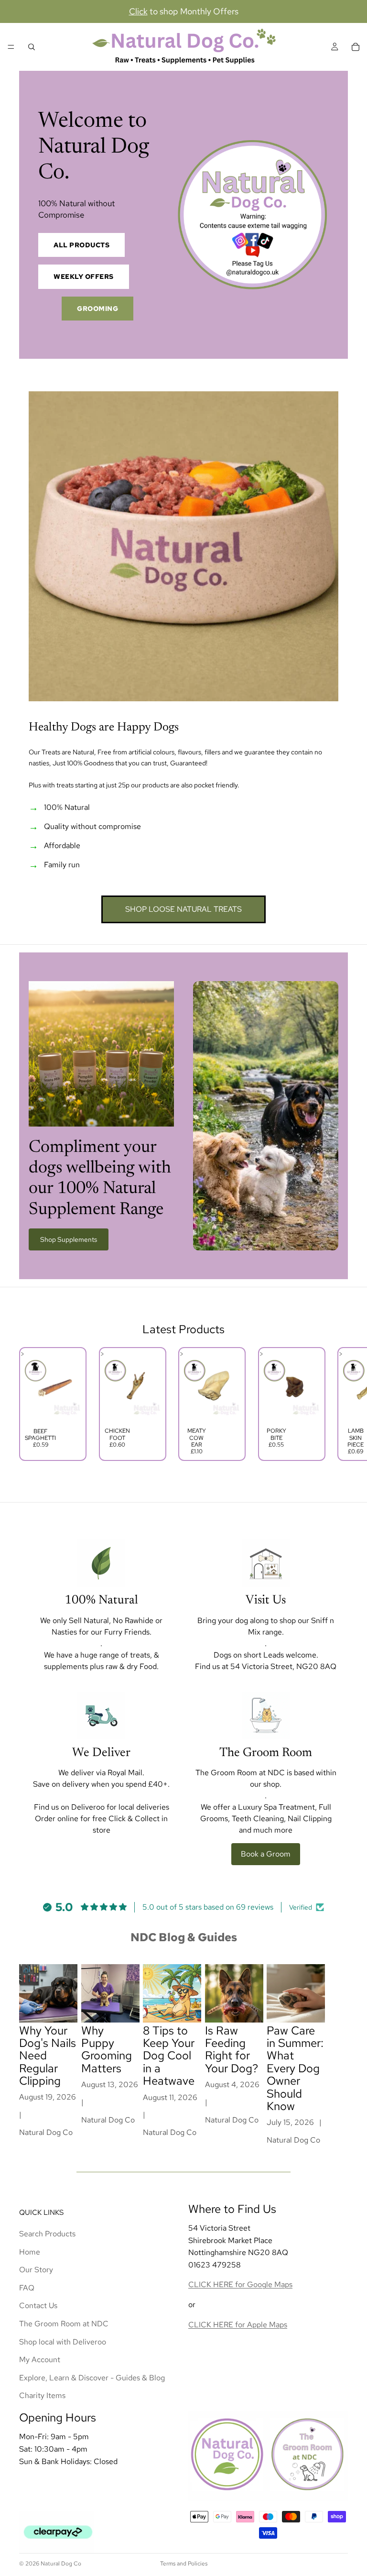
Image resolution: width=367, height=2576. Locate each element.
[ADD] (66, 1408)
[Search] (32, 47)
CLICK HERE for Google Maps (240, 2284)
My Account (40, 2360)
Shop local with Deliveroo (63, 2341)
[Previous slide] (30, 1404)
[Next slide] (337, 1404)
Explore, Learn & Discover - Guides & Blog (92, 2377)
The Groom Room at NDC (64, 2324)
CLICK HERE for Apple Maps (238, 2324)
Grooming (97, 309)
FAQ (27, 2288)
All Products (81, 245)
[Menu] (11, 47)
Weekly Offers (84, 276)
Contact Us (38, 2305)
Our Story (36, 2270)
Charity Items (42, 2395)
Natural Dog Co (61, 2564)
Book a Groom (266, 1854)
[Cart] (356, 47)
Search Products (47, 2234)
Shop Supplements (69, 1239)
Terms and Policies (184, 2564)
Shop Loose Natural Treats (183, 909)
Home (30, 2251)
